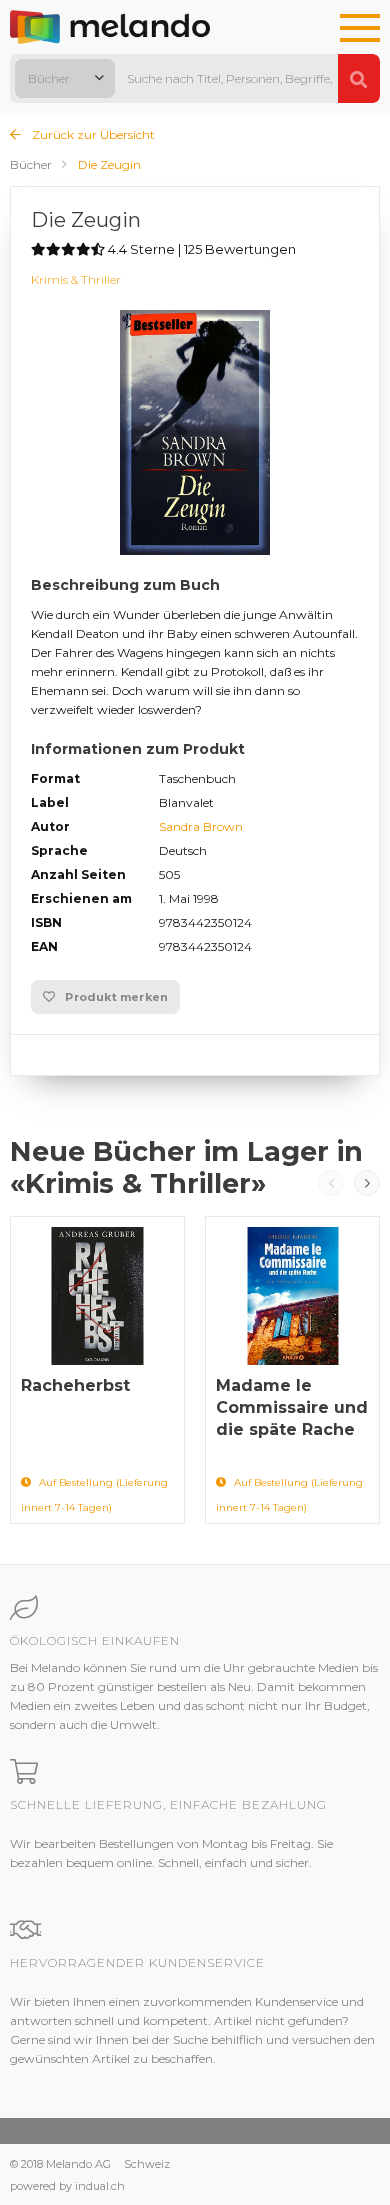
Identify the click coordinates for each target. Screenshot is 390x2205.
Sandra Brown (201, 826)
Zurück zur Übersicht (92, 134)
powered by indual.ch (67, 2186)
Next (367, 1183)
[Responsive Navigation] (360, 29)
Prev (331, 1183)
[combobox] (65, 78)
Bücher (31, 164)
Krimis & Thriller (76, 279)
